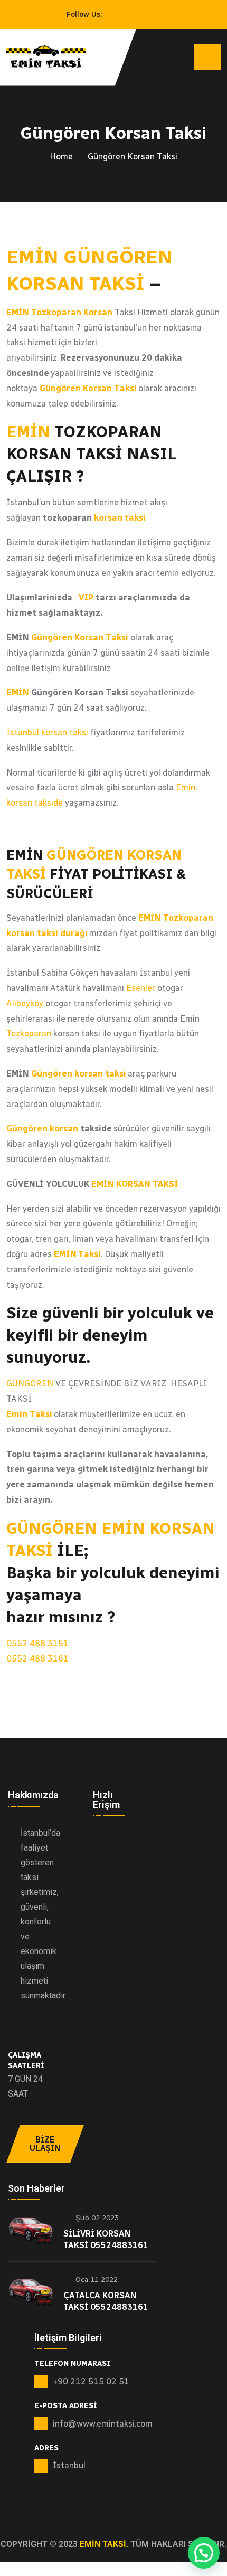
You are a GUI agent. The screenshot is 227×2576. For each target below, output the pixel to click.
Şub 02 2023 (96, 2218)
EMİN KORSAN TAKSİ (135, 1184)
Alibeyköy (25, 1003)
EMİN (28, 432)
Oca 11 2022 (96, 2280)
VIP (86, 597)
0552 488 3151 (37, 1643)
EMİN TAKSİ (103, 2544)
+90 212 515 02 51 (91, 2381)
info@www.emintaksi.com (103, 2424)
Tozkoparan (29, 1034)
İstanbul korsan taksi (47, 733)
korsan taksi (120, 518)
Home (61, 157)
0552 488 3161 (37, 1659)
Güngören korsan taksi (79, 1074)
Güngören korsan (42, 1129)
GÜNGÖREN (30, 1384)
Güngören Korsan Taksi (81, 638)
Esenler (140, 988)
